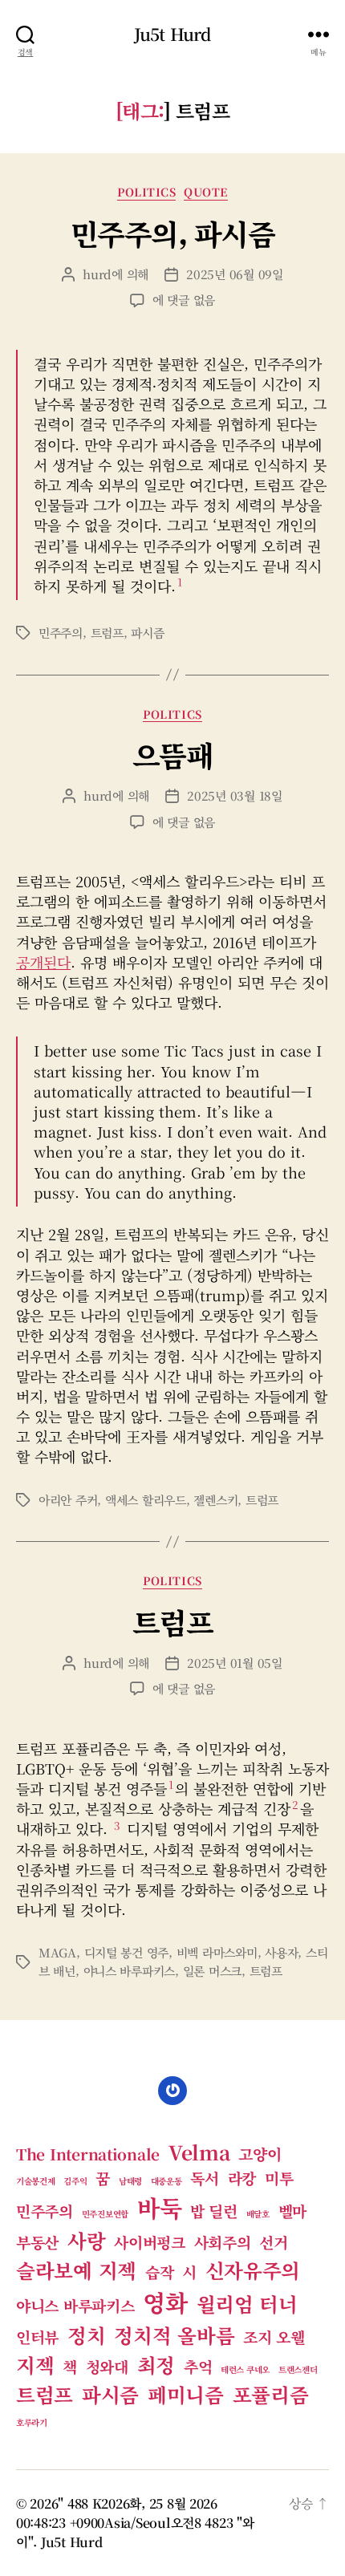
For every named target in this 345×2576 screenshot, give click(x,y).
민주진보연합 (105, 2214)
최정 (156, 2365)
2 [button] (295, 1804)
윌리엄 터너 (247, 2304)
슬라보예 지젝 (76, 2270)
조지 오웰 (274, 2337)
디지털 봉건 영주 (127, 1952)
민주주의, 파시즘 (173, 233)
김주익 (75, 2181)
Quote (206, 193)
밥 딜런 (214, 2211)
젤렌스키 (215, 1500)
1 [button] (180, 582)
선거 (273, 2242)
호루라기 (32, 2422)
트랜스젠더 (298, 2369)
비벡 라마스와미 (217, 1952)
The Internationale (88, 2154)
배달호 (258, 2214)
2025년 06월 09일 (235, 274)
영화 (165, 2302)
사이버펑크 (150, 2242)
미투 (279, 2178)
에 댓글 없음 (184, 300)
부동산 (37, 2242)
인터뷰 (37, 2337)
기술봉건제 (36, 2181)
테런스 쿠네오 (245, 2369)
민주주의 (61, 633)
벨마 (292, 2211)
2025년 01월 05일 (235, 1663)
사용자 (281, 1952)
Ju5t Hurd (172, 34)
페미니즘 (186, 2394)
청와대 (107, 2366)
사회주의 (223, 2242)
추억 (198, 2366)
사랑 (86, 2240)
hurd (97, 274)
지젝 (35, 2365)
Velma (199, 2152)
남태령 (130, 2181)
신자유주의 (253, 2270)
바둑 (159, 2207)
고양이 (260, 2154)
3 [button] (117, 1825)
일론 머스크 (212, 1971)
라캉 (242, 2178)
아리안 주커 (68, 1500)
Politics (146, 193)
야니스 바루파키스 (130, 1971)
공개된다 (43, 962)
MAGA (57, 1952)
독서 (204, 2178)
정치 (86, 2335)
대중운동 (166, 2181)
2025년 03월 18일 (235, 795)
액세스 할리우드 (146, 1500)
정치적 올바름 (174, 2335)
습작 (159, 2272)
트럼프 (107, 633)
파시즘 (147, 633)
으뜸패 (173, 755)
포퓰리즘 (271, 2394)
